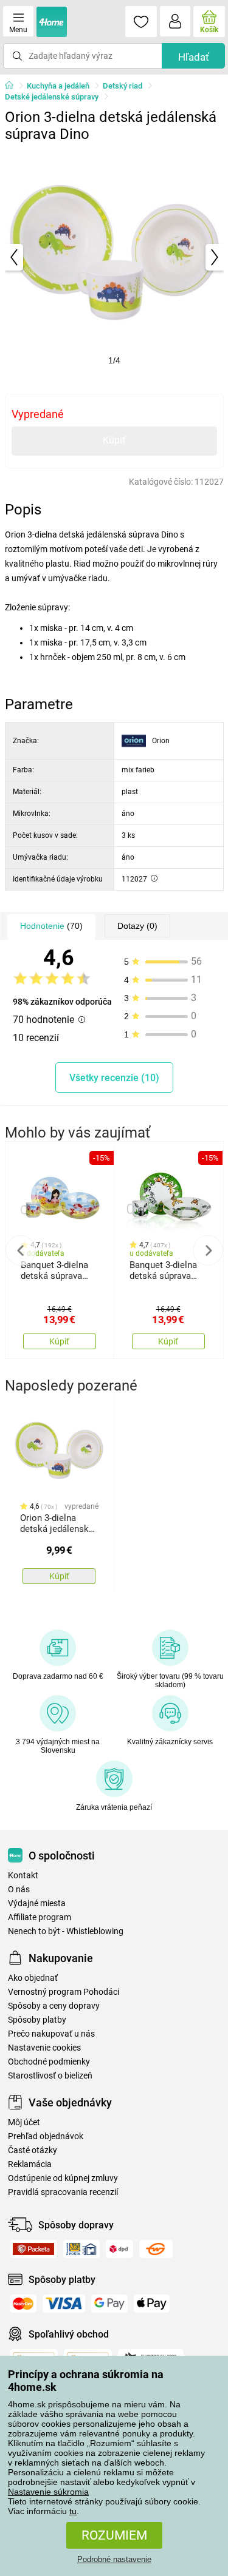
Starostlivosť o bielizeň (50, 2076)
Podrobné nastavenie (114, 2559)
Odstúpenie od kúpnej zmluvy (63, 2178)
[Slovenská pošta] (81, 2249)
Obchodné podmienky (49, 2062)
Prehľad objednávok (46, 2136)
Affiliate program (40, 1917)
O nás (19, 1890)
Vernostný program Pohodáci (64, 1992)
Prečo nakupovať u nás (51, 2034)
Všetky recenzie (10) (114, 1078)
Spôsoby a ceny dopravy (54, 2006)
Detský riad (123, 86)
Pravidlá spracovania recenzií (63, 2192)
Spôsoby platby (37, 2020)
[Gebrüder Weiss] (156, 2249)
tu (73, 2511)
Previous (21, 1250)
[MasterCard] (23, 2304)
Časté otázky (33, 2150)
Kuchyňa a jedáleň (58, 86)
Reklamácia (30, 2164)
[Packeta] (33, 2249)
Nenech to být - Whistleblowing (66, 1931)
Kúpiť (114, 440)
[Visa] (64, 2304)
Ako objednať (33, 1978)
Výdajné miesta (37, 1903)
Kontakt (23, 1876)
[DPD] (119, 2249)
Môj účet (24, 2123)
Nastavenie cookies (44, 2048)
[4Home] (13, 86)
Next (208, 1250)
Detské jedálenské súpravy (52, 97)
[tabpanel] (114, 257)
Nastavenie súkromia (48, 2492)
